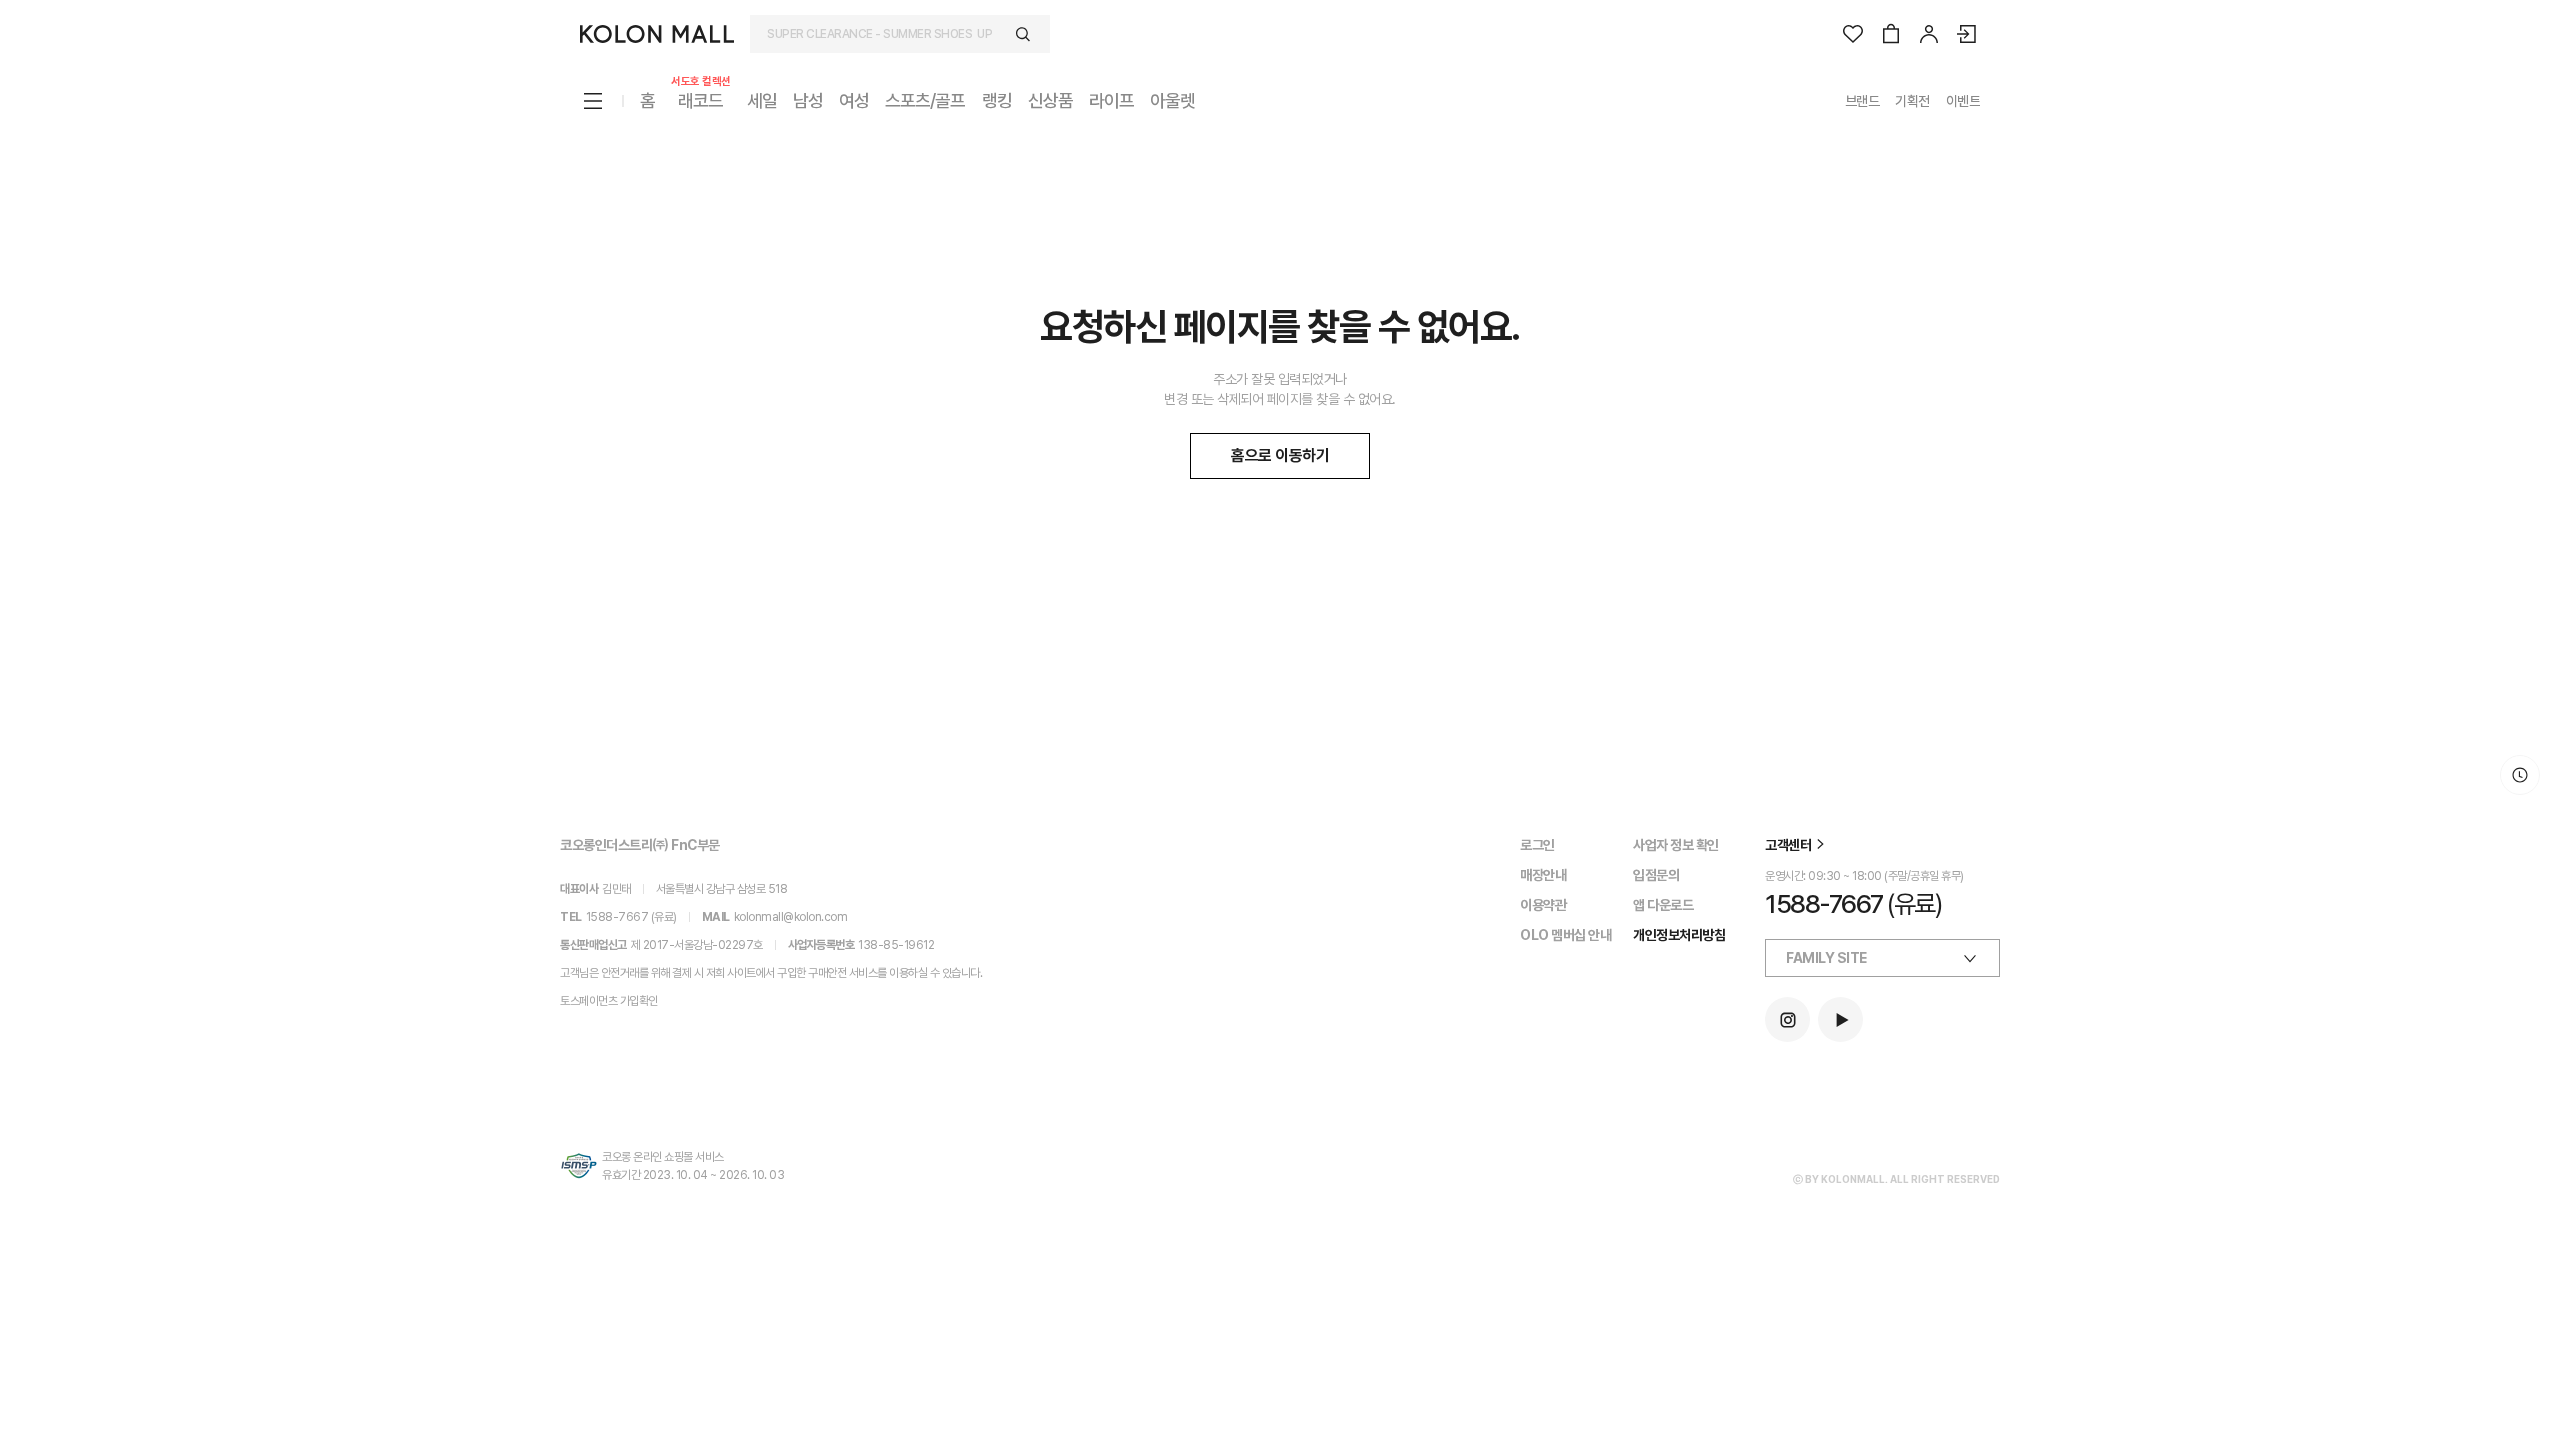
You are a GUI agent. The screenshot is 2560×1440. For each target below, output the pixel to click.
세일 (762, 100)
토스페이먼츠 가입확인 (609, 1001)
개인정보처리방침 (1679, 935)
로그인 (1537, 845)
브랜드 (1862, 101)
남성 (808, 100)
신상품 (1050, 100)
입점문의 (1656, 875)
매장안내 (1543, 875)
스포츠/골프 (925, 100)
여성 (854, 100)
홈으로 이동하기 (1280, 455)
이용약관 (1543, 905)
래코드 (701, 99)
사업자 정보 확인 (1676, 845)
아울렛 (1172, 100)
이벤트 (1963, 101)
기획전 (1912, 101)
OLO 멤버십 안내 (1565, 935)
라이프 (1111, 100)
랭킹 (997, 100)
